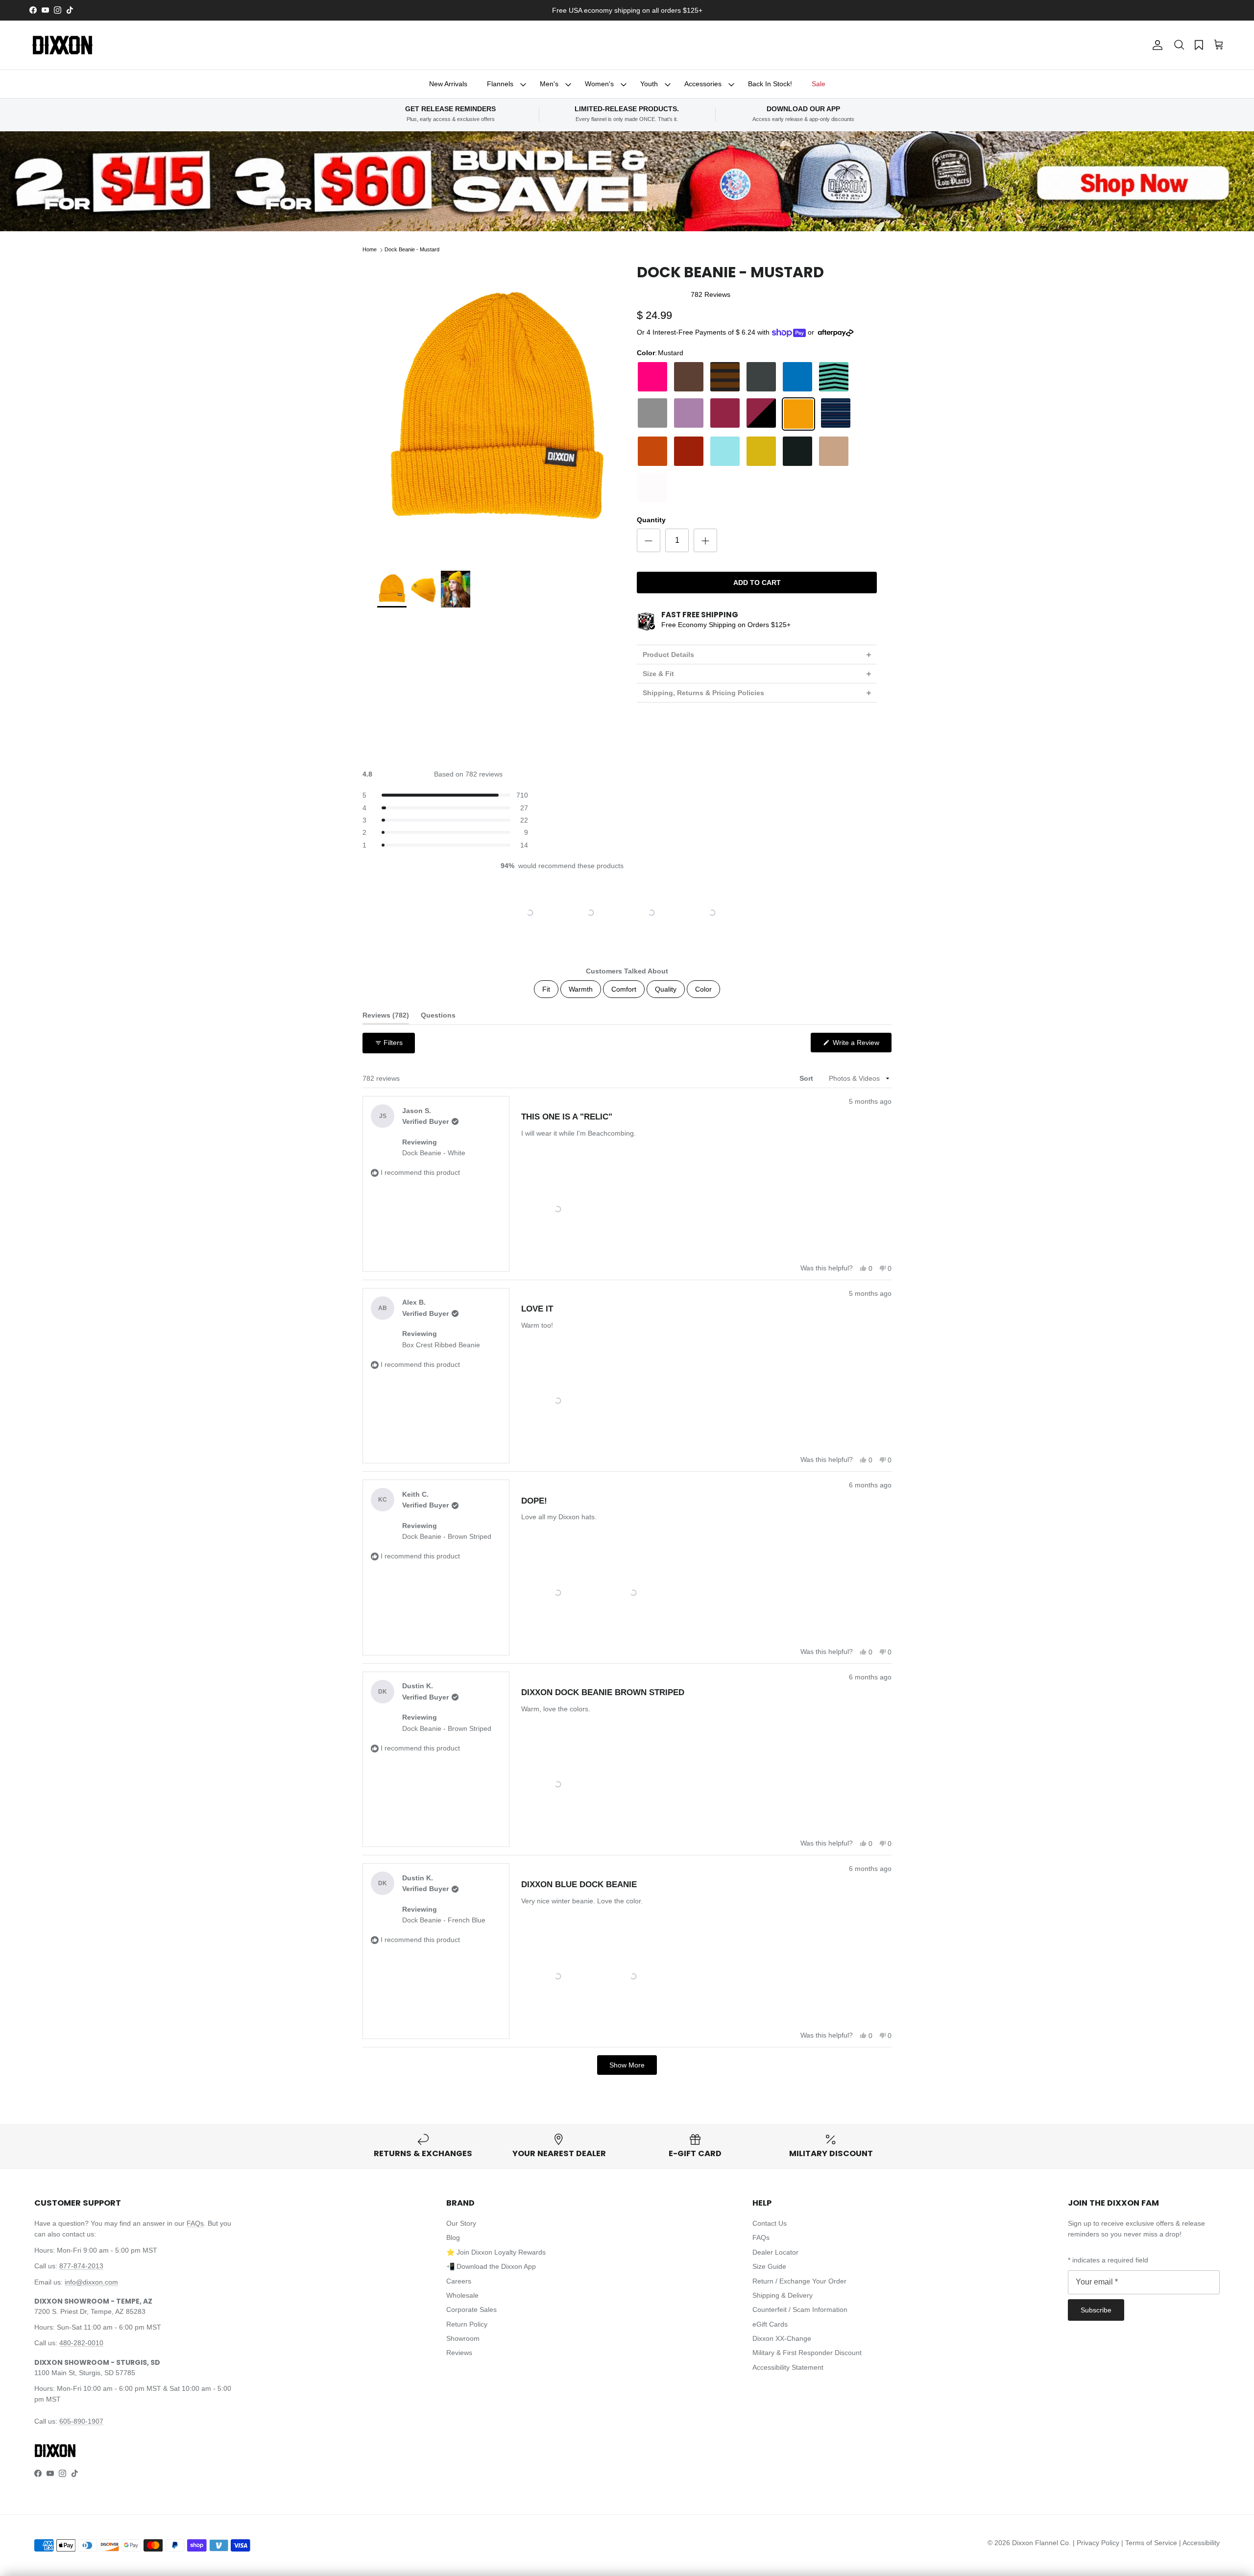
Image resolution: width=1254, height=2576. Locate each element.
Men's (549, 84)
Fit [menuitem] (546, 989)
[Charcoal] (761, 377)
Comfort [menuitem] (624, 989)
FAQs (195, 2223)
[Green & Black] (834, 377)
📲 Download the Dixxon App (491, 2266)
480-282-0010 (81, 2343)
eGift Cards (770, 2324)
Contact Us (770, 2223)
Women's (599, 84)
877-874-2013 (81, 2266)
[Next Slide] (746, 913)
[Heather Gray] (652, 414)
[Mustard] (798, 414)
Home (370, 249)
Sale (819, 84)
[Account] (1156, 45)
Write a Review (861, 1045)
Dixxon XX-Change (782, 2338)
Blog (453, 2237)
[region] (627, 913)
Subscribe (1096, 2310)
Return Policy (467, 2324)
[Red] (689, 451)
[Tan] (834, 451)
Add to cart (757, 583)
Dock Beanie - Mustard (412, 249)
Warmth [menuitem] (581, 989)
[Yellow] (761, 451)
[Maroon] (725, 414)
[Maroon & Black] (761, 414)
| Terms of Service (1150, 2543)
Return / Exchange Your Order (799, 2281)
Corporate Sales (471, 2309)
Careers (459, 2281)
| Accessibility (1199, 2543)
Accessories (703, 84)
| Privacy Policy (1097, 2543)
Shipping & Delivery (783, 2295)
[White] (652, 487)
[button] (1179, 45)
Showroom (463, 2338)
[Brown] (689, 377)
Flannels (500, 84)
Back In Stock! (770, 84)
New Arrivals (448, 84)
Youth (649, 84)
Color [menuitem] (703, 989)
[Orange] (652, 451)
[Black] (797, 451)
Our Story (461, 2223)
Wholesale (462, 2295)
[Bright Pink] (652, 377)
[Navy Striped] (836, 414)
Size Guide (769, 2266)
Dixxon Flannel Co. (1041, 2543)
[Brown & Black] (725, 377)
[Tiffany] (725, 451)
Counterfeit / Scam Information (800, 2309)
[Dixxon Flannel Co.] (62, 45)
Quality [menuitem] (666, 989)
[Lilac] (689, 414)
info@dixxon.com (91, 2282)
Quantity (651, 520)
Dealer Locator (775, 2252)
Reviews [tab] (386, 1017)
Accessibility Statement (788, 2367)
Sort (807, 1078)
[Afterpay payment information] (838, 333)
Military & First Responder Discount (807, 2353)
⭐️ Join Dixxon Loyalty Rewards (496, 2252)
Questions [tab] (438, 1017)
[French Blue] (797, 377)
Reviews (459, 2353)
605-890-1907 (81, 2421)
